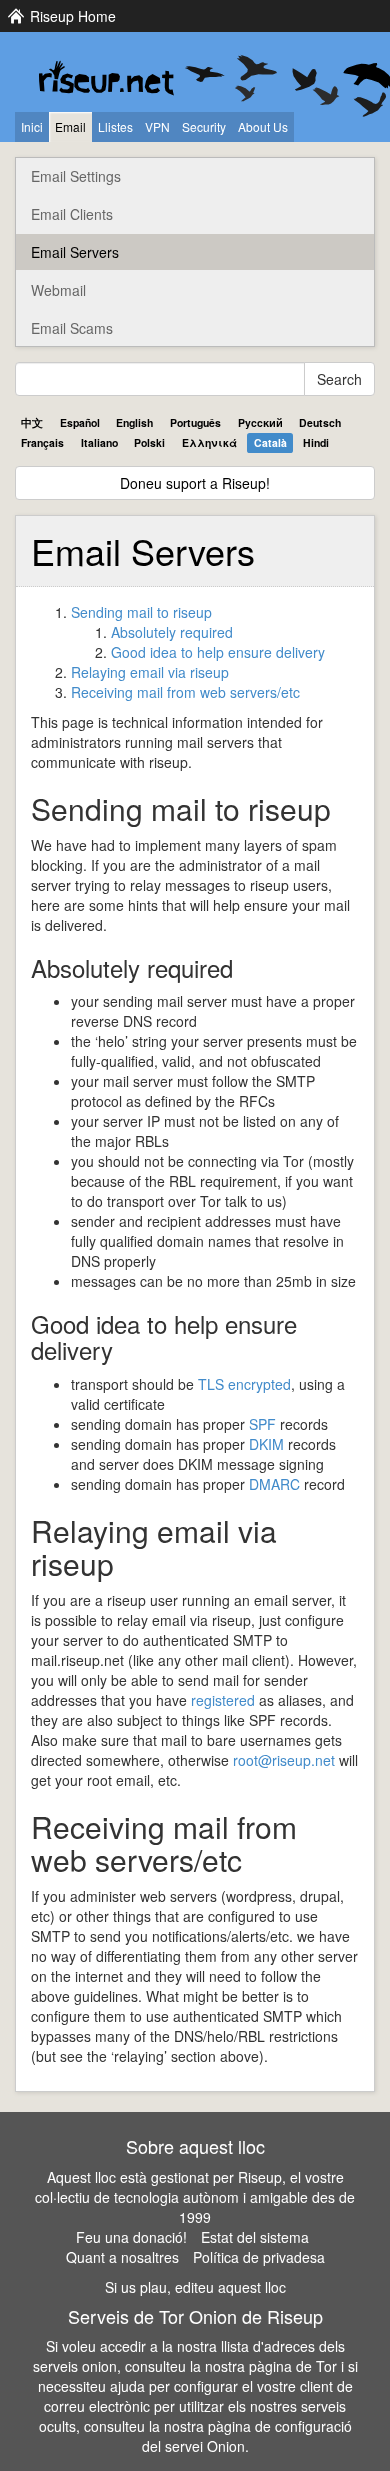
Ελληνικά (209, 442)
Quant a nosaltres (122, 2257)
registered (223, 1700)
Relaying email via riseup (150, 672)
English (134, 422)
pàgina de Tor (293, 2366)
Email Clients (72, 214)
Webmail (58, 290)
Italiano (99, 442)
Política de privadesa (259, 2257)
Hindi (316, 442)
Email (70, 126)
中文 (32, 422)
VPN (157, 126)
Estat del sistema (255, 2237)
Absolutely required (172, 632)
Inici (32, 126)
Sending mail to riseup (141, 612)
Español (80, 422)
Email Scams (72, 328)
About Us (263, 126)
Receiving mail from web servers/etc (185, 692)
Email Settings (76, 176)
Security (204, 126)
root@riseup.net (284, 1760)
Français (42, 442)
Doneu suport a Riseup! (195, 483)
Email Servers (75, 252)
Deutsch (320, 422)
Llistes (115, 126)
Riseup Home (73, 16)
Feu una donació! (131, 2237)
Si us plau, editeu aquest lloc (195, 2287)
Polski (149, 442)
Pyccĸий (260, 422)
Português (195, 422)
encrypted (244, 1384)
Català (270, 442)
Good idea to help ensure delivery (218, 652)
